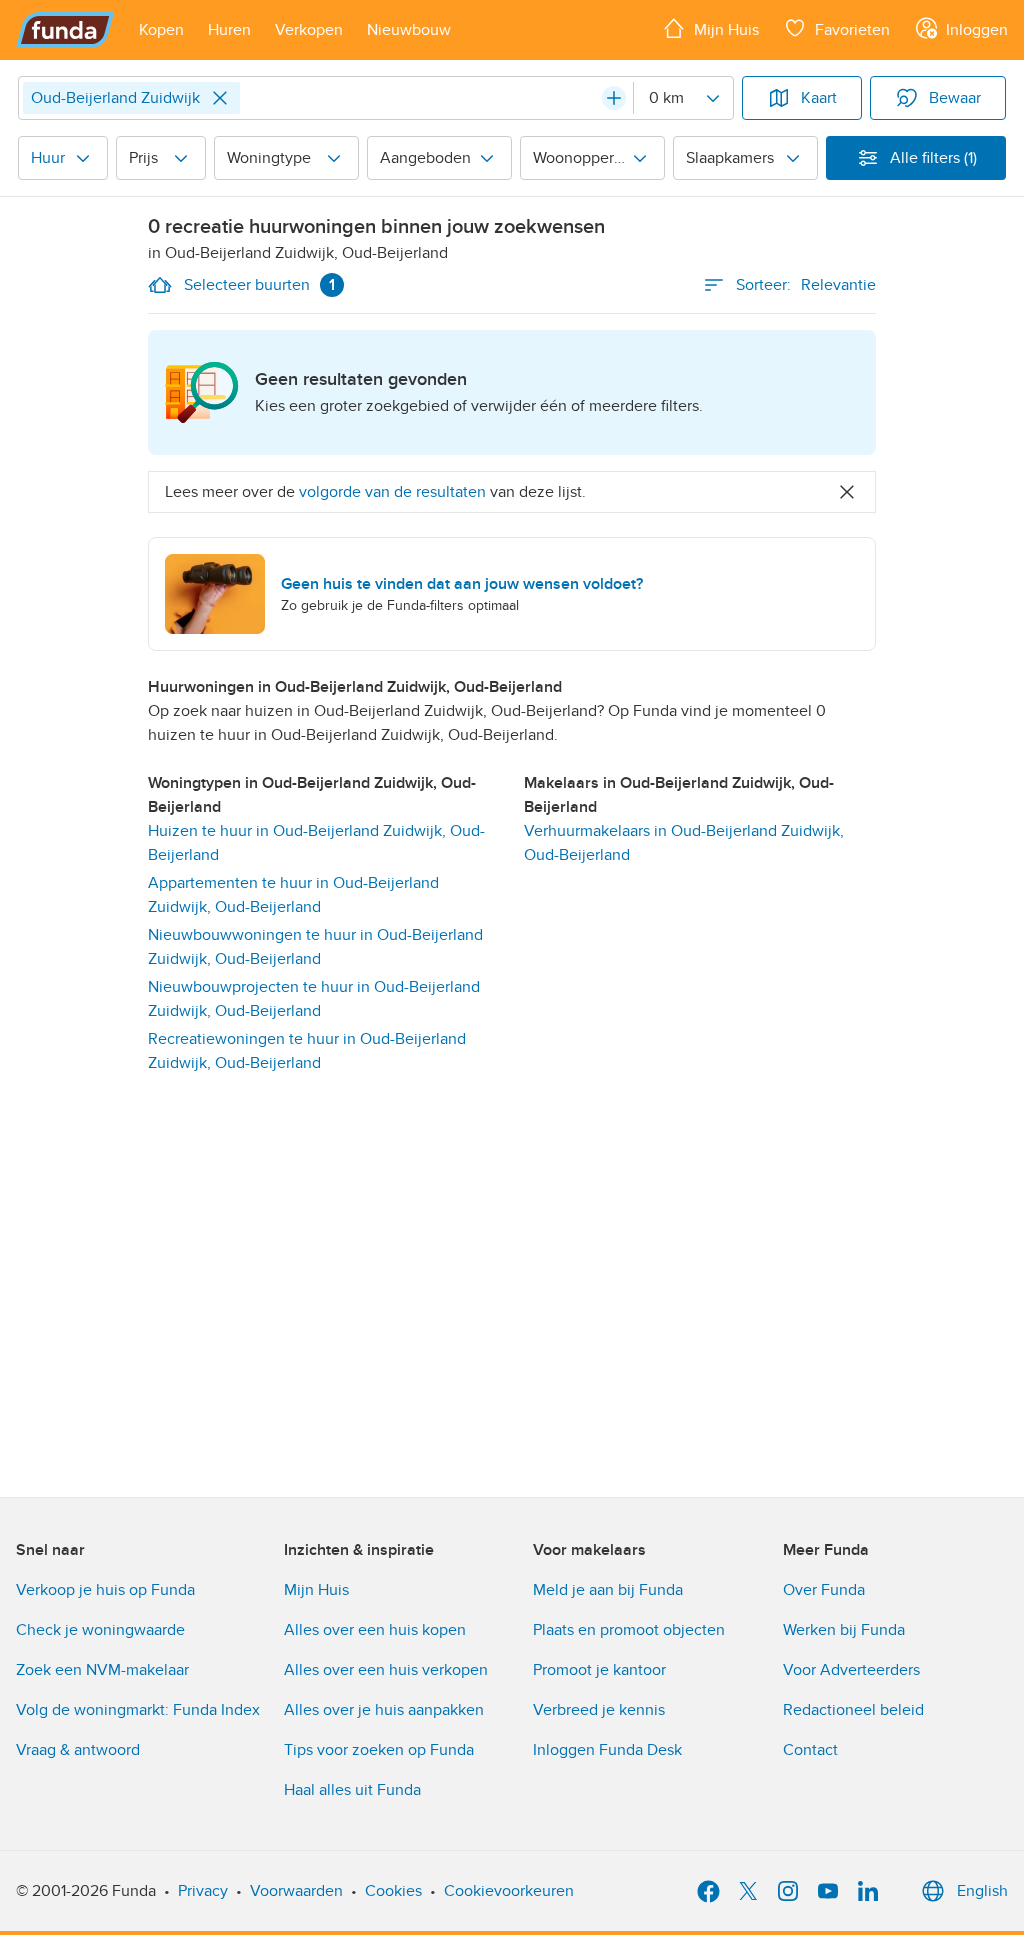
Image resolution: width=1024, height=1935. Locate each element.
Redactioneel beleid (853, 1710)
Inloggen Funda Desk (607, 1750)
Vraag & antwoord (78, 1750)
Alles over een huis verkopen (386, 1670)
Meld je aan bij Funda (608, 1590)
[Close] (220, 98)
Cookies (393, 1891)
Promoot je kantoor (599, 1670)
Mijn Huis (316, 1590)
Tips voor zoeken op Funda (379, 1750)
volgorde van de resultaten (392, 492)
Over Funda (824, 1590)
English (982, 1891)
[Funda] (65, 30)
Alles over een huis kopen (375, 1630)
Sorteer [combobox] (806, 285)
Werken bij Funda (844, 1630)
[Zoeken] (614, 98)
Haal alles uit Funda (352, 1790)
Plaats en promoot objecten (629, 1630)
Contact (810, 1750)
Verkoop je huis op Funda (105, 1590)
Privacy (203, 1891)
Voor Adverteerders (851, 1670)
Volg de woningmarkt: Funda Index (138, 1710)
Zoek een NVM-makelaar (102, 1670)
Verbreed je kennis (599, 1710)
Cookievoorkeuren (509, 1891)
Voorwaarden (296, 1891)
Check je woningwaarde (100, 1630)
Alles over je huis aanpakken (384, 1710)
